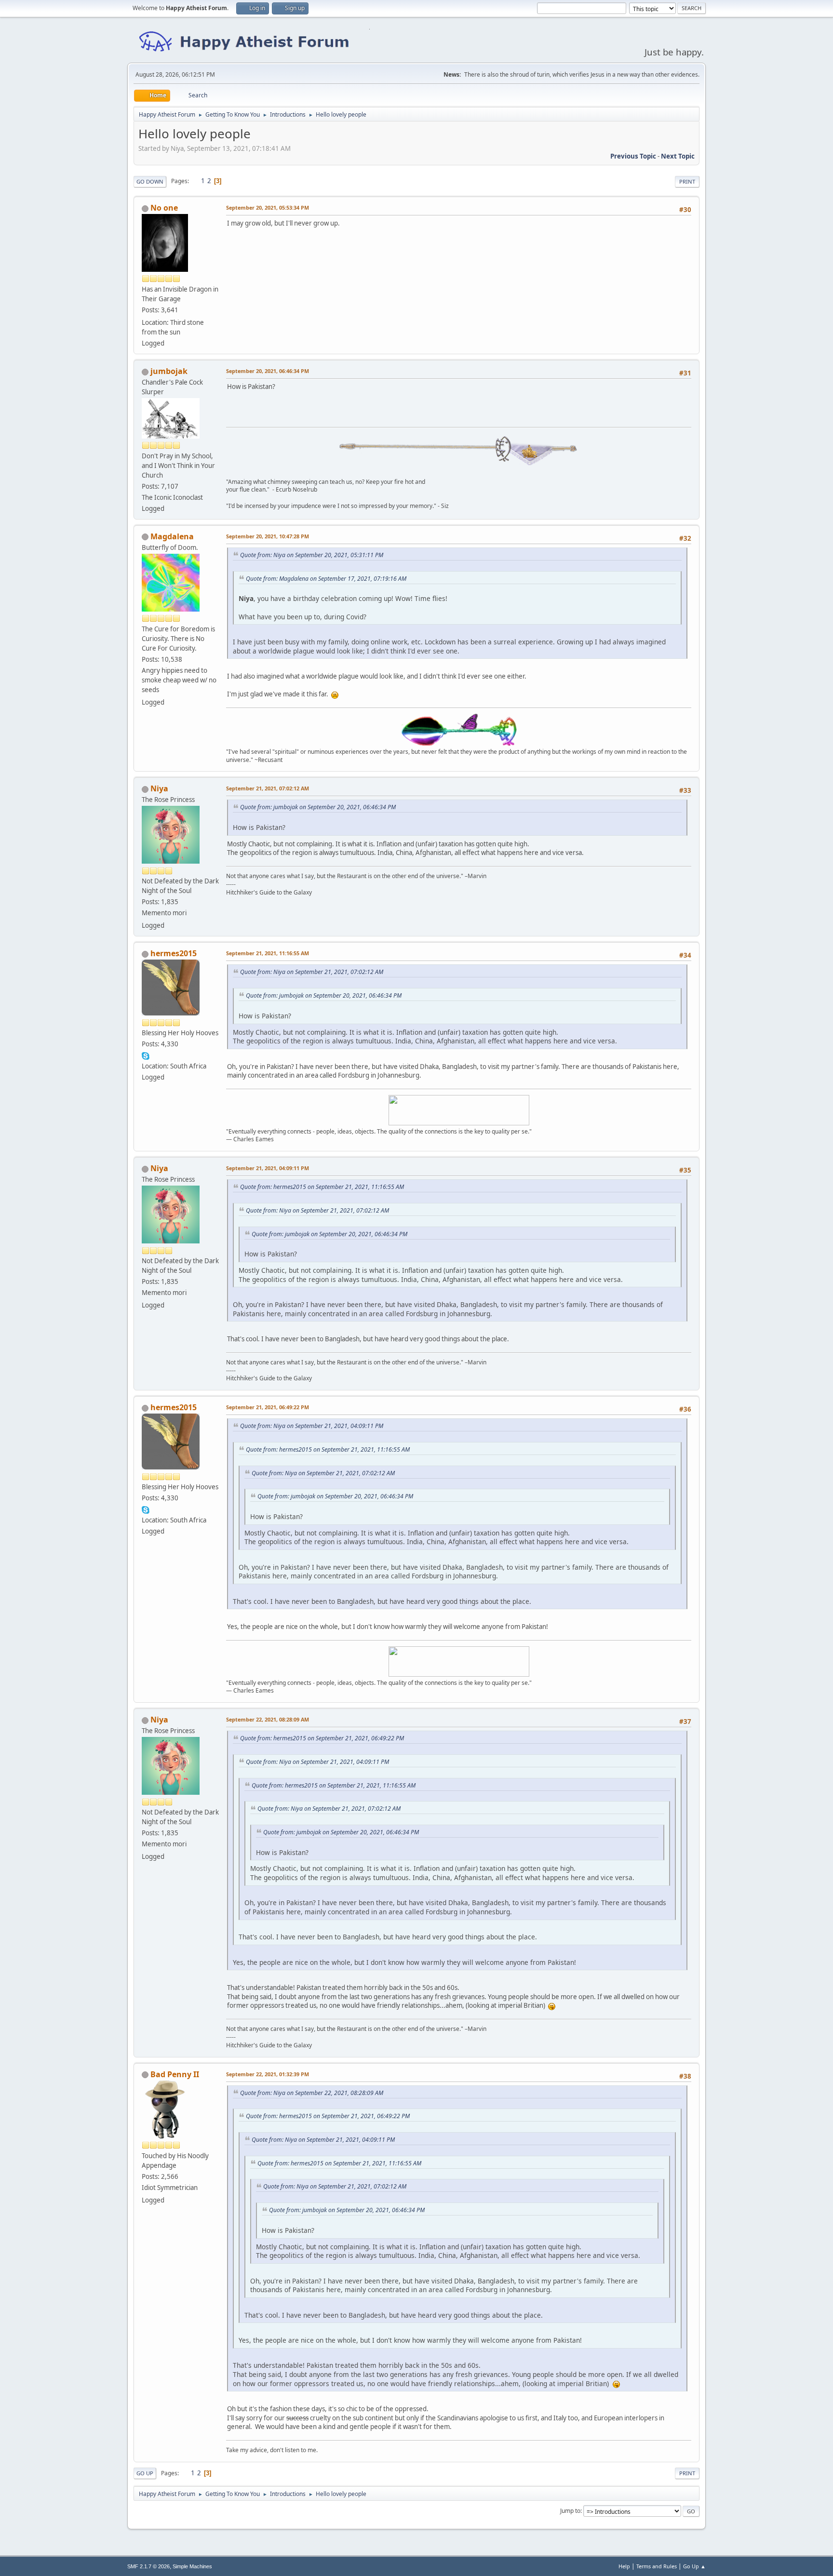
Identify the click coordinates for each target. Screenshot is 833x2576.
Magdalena (172, 536)
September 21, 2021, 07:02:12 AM (268, 788)
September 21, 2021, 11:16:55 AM (268, 953)
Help (624, 2566)
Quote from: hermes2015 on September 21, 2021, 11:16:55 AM (322, 1187)
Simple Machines (192, 2566)
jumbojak (169, 371)
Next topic (678, 156)
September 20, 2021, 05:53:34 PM (268, 207)
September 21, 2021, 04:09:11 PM (268, 1168)
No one (164, 208)
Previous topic (633, 156)
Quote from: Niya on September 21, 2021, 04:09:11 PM (312, 1426)
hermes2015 (174, 953)
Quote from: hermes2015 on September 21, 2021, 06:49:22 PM (322, 1738)
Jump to (570, 2511)
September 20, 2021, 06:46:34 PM (268, 371)
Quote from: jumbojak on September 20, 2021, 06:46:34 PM (318, 807)
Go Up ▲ (694, 2566)
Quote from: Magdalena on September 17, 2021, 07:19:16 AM (326, 579)
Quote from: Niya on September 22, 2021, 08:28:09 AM (312, 2093)
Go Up (145, 2473)
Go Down (150, 181)
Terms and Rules (657, 2566)
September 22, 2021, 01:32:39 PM (268, 2074)
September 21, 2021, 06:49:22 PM (268, 1407)
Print (687, 181)
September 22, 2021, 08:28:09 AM (268, 1719)
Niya (159, 788)
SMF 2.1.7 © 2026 (148, 2566)
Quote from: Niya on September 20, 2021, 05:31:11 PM (312, 555)
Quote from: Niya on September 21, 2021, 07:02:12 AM (312, 972)
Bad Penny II (175, 2074)
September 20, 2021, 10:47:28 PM (268, 536)
